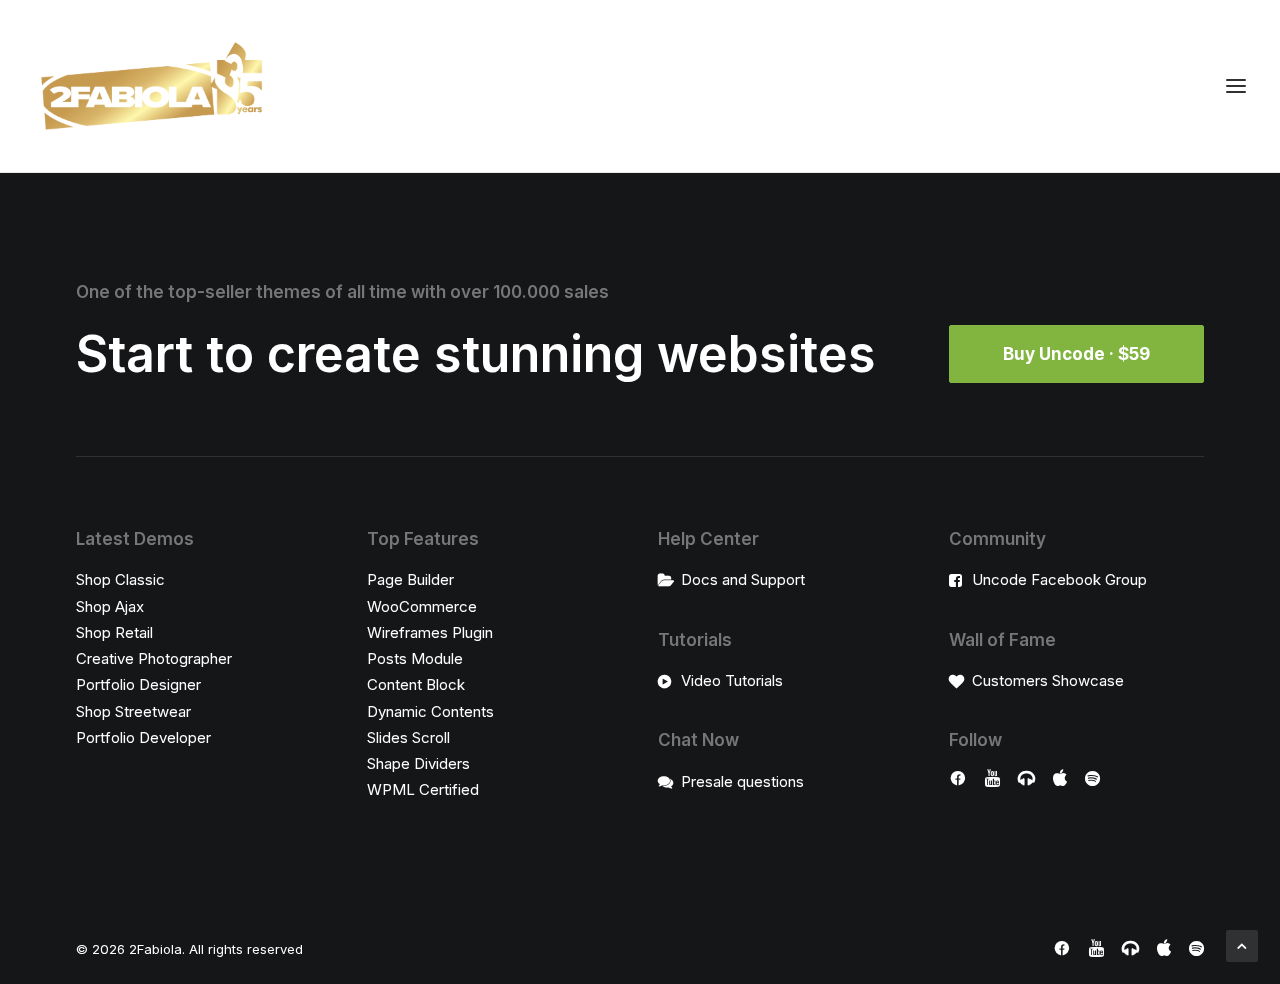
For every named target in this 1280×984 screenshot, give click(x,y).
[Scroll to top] (1242, 944)
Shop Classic (120, 579)
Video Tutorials (732, 680)
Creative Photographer (154, 658)
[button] (958, 780)
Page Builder (410, 579)
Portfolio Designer (138, 684)
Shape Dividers (418, 763)
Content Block (416, 684)
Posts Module (415, 658)
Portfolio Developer (143, 737)
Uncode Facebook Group (1059, 579)
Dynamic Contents (430, 711)
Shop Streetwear (133, 711)
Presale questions (742, 781)
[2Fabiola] (151, 86)
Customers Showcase (1048, 680)
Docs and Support (743, 579)
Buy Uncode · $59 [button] (1076, 354)
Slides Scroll (408, 737)
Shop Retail (114, 632)
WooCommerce (422, 606)
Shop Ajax (110, 606)
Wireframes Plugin (430, 632)
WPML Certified (423, 789)
